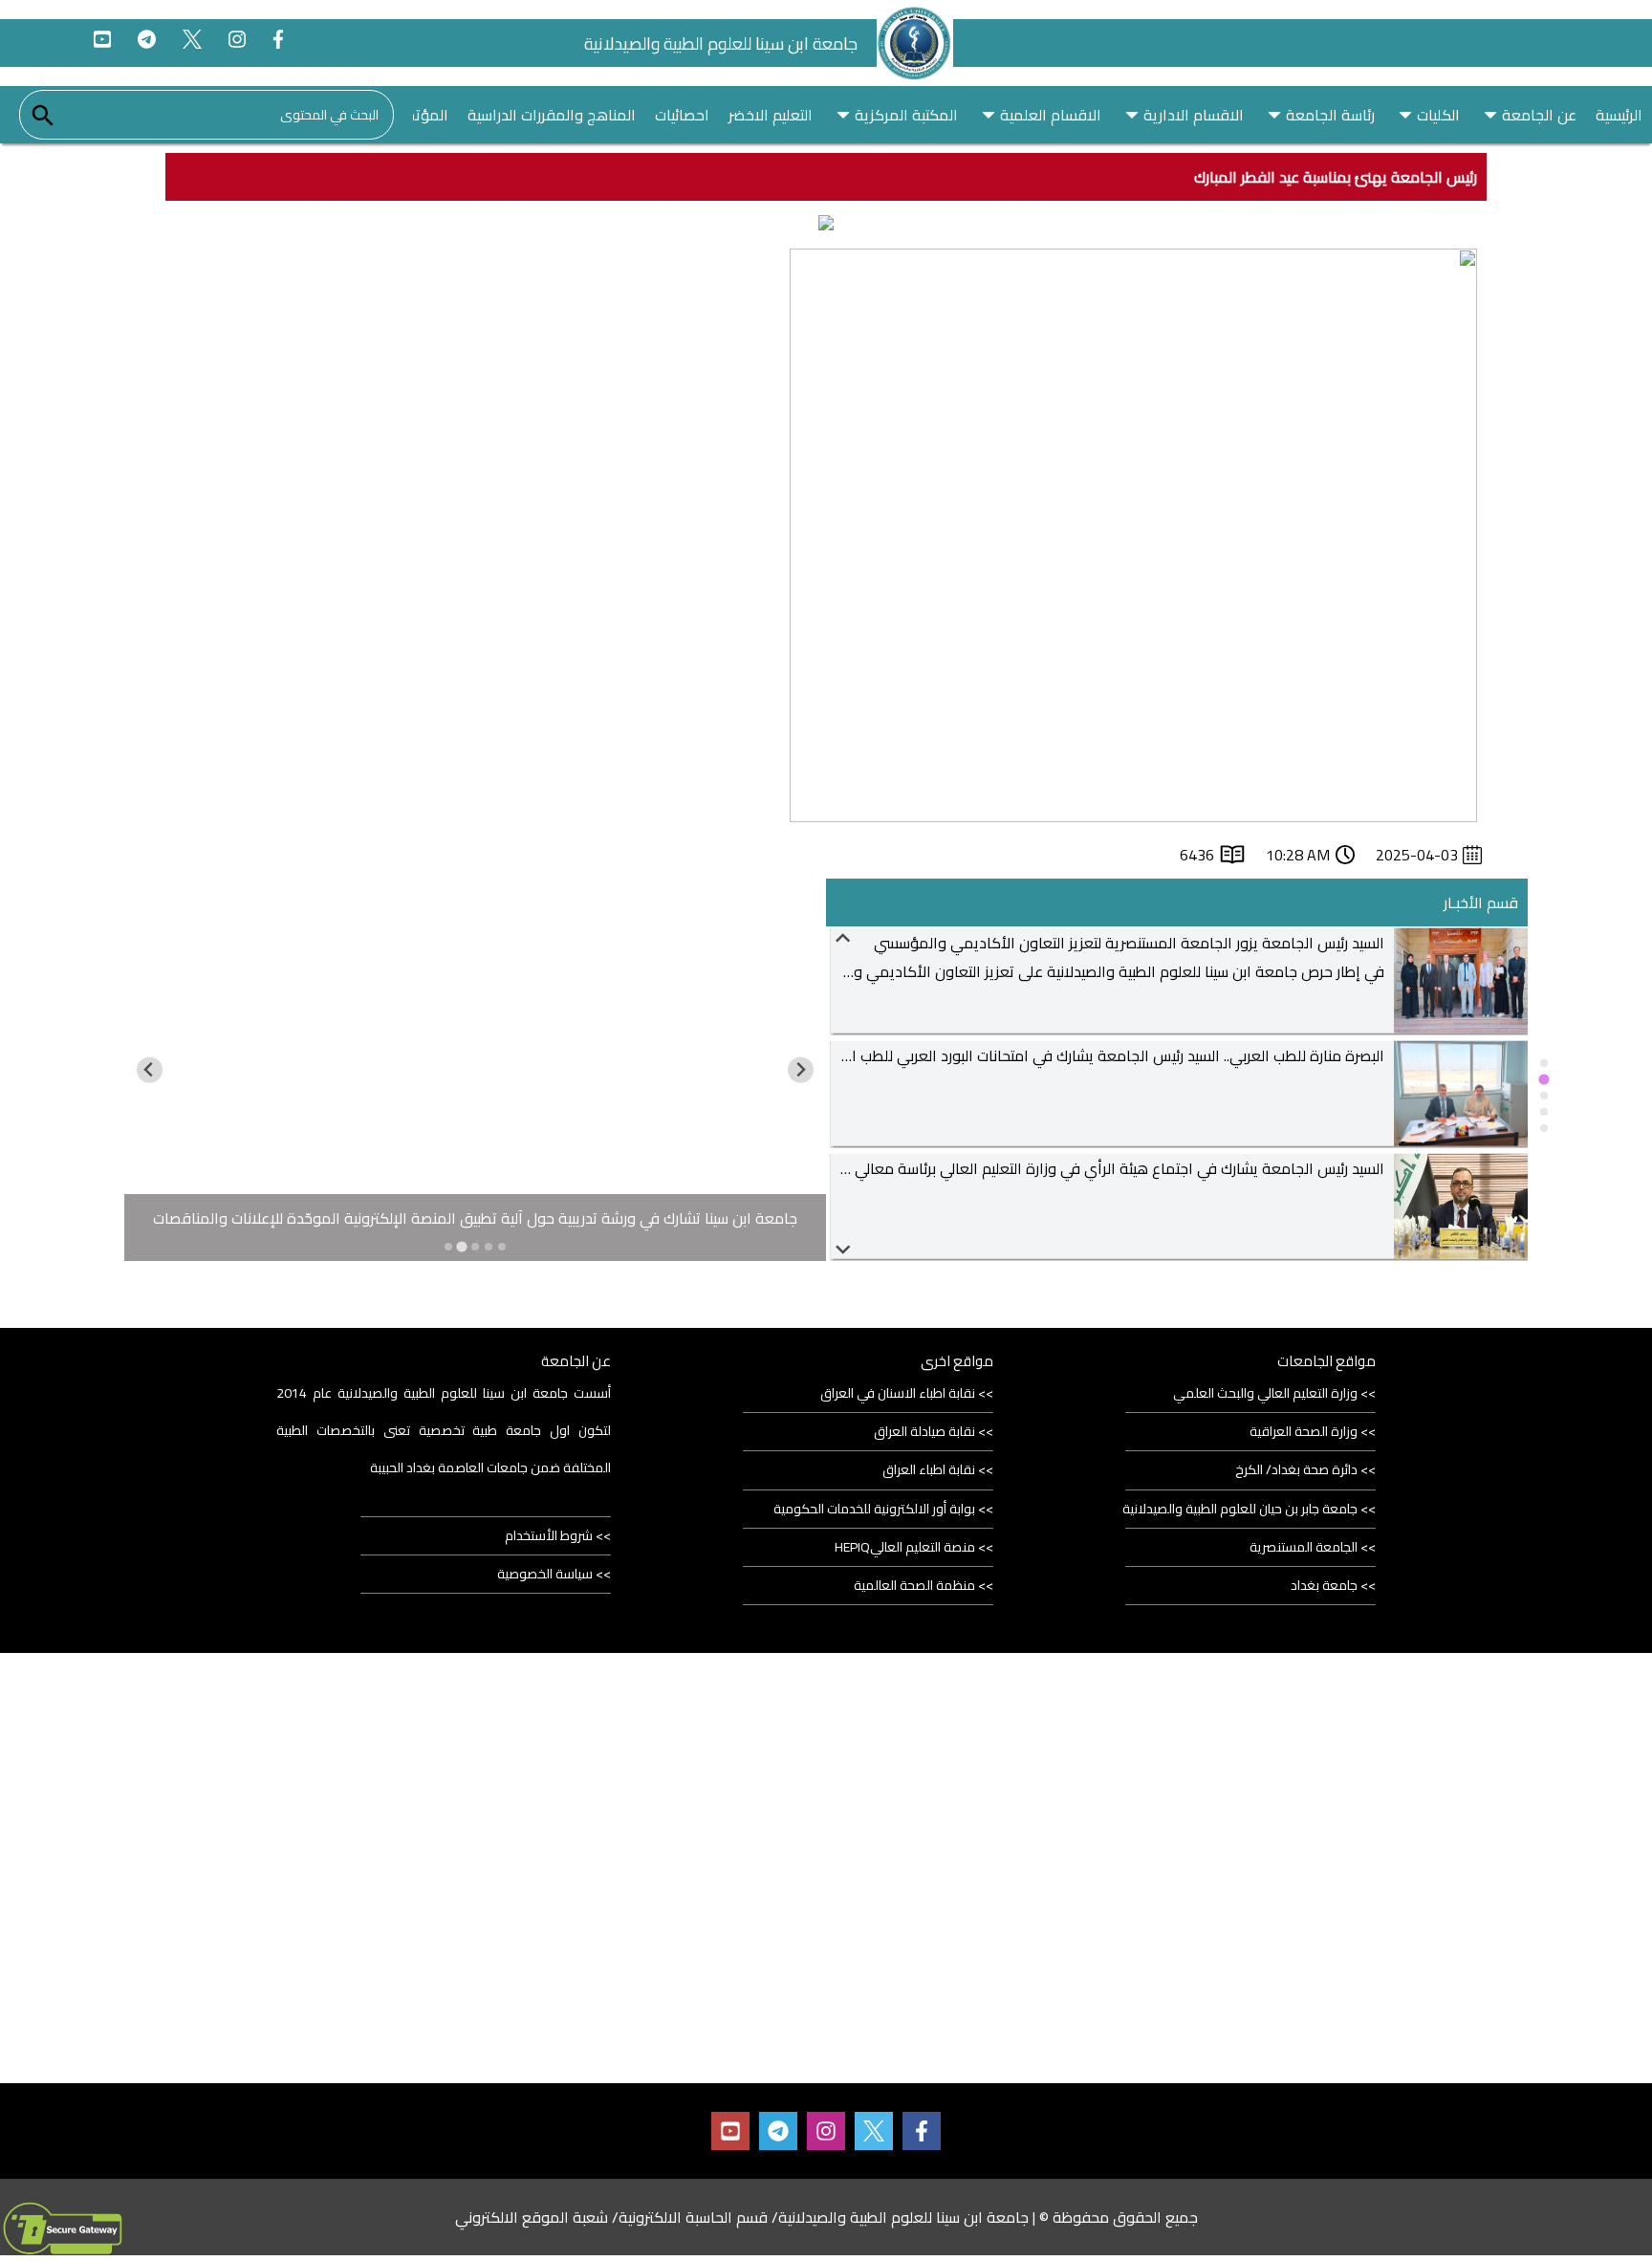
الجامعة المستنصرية (1304, 1547)
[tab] (1544, 1063)
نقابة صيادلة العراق (924, 1431)
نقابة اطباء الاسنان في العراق (898, 1393)
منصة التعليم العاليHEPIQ (905, 1547)
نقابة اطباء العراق (929, 1469)
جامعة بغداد (1324, 1585)
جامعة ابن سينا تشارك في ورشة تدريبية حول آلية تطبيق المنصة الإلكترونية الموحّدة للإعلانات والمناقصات (475, 1218)
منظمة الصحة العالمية (914, 1585)
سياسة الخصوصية (545, 1574)
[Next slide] (844, 1248)
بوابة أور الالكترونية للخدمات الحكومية (874, 1509)
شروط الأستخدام (549, 1535)
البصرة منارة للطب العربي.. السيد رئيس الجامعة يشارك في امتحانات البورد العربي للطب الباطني (1098, 1055)
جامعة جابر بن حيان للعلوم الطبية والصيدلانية (1240, 1509)
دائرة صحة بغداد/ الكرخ (1296, 1469)
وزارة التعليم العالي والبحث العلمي (1265, 1393)
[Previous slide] (844, 939)
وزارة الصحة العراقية (1304, 1431)
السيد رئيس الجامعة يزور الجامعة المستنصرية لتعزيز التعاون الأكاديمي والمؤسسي (1129, 943)
